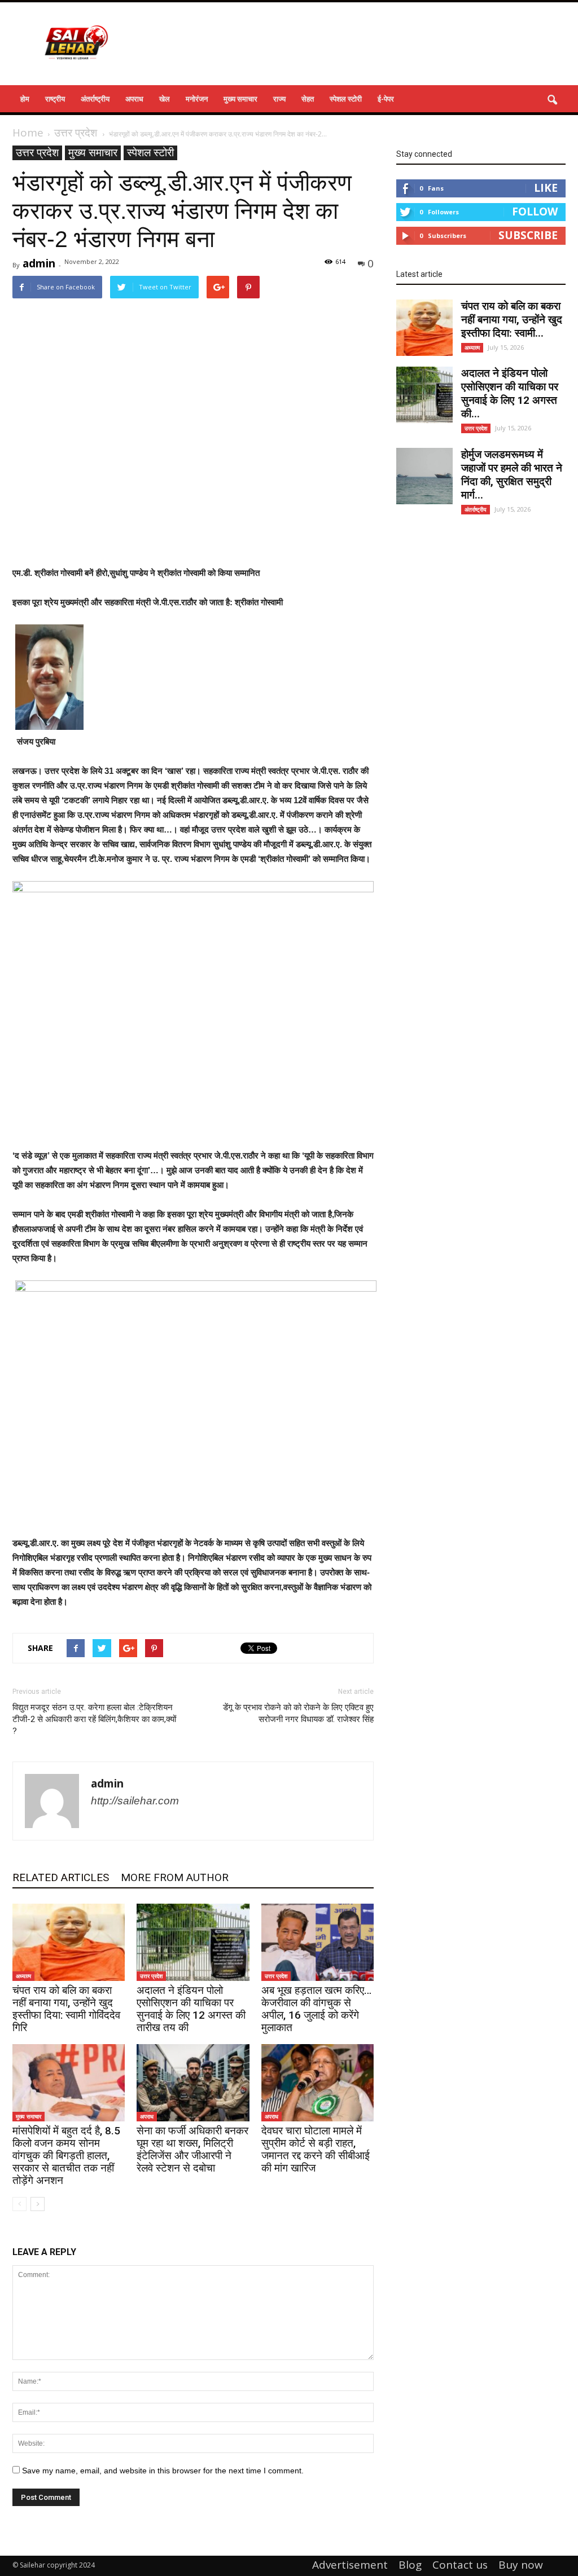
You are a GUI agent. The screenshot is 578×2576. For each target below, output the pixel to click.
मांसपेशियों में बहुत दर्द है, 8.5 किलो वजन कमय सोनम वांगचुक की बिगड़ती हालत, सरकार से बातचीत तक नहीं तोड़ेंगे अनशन (66, 2156)
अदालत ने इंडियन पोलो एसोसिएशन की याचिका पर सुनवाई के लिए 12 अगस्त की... (510, 393)
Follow (535, 212)
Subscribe (528, 235)
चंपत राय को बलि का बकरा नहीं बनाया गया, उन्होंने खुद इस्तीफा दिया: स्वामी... (512, 320)
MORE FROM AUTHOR (175, 1877)
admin (39, 263)
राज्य (279, 99)
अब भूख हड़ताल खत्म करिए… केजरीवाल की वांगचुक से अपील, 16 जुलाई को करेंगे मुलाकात (316, 2009)
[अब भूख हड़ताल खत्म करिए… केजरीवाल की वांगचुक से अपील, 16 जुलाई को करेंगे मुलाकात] (318, 1942)
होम (25, 99)
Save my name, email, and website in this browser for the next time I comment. (163, 2471)
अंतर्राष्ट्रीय (95, 99)
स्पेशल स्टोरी (346, 99)
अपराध (134, 99)
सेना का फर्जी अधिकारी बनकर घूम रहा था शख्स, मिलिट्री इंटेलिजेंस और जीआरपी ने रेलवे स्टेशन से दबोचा (192, 2149)
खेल (165, 99)
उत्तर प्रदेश (37, 153)
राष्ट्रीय (55, 99)
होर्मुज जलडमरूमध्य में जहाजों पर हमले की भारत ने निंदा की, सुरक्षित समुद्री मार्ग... (512, 475)
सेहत (308, 99)
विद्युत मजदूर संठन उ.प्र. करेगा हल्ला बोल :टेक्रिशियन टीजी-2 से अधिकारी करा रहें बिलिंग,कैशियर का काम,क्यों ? (94, 1719)
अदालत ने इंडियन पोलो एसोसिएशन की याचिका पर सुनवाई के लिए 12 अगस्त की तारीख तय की (191, 2009)
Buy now (521, 2565)
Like (546, 188)
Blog (410, 2565)
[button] (552, 100)
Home (28, 133)
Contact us (460, 2565)
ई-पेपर (386, 99)
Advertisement (350, 2565)
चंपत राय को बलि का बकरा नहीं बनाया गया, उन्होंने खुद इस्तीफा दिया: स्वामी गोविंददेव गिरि (66, 2009)
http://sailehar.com (135, 1801)
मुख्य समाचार (240, 99)
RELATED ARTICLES (61, 1877)
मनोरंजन (197, 99)
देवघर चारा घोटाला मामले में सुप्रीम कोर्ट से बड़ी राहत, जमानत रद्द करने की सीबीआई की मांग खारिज (316, 2149)
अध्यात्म (23, 1976)
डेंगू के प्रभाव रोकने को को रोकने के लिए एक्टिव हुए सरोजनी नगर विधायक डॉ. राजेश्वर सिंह (298, 1713)
